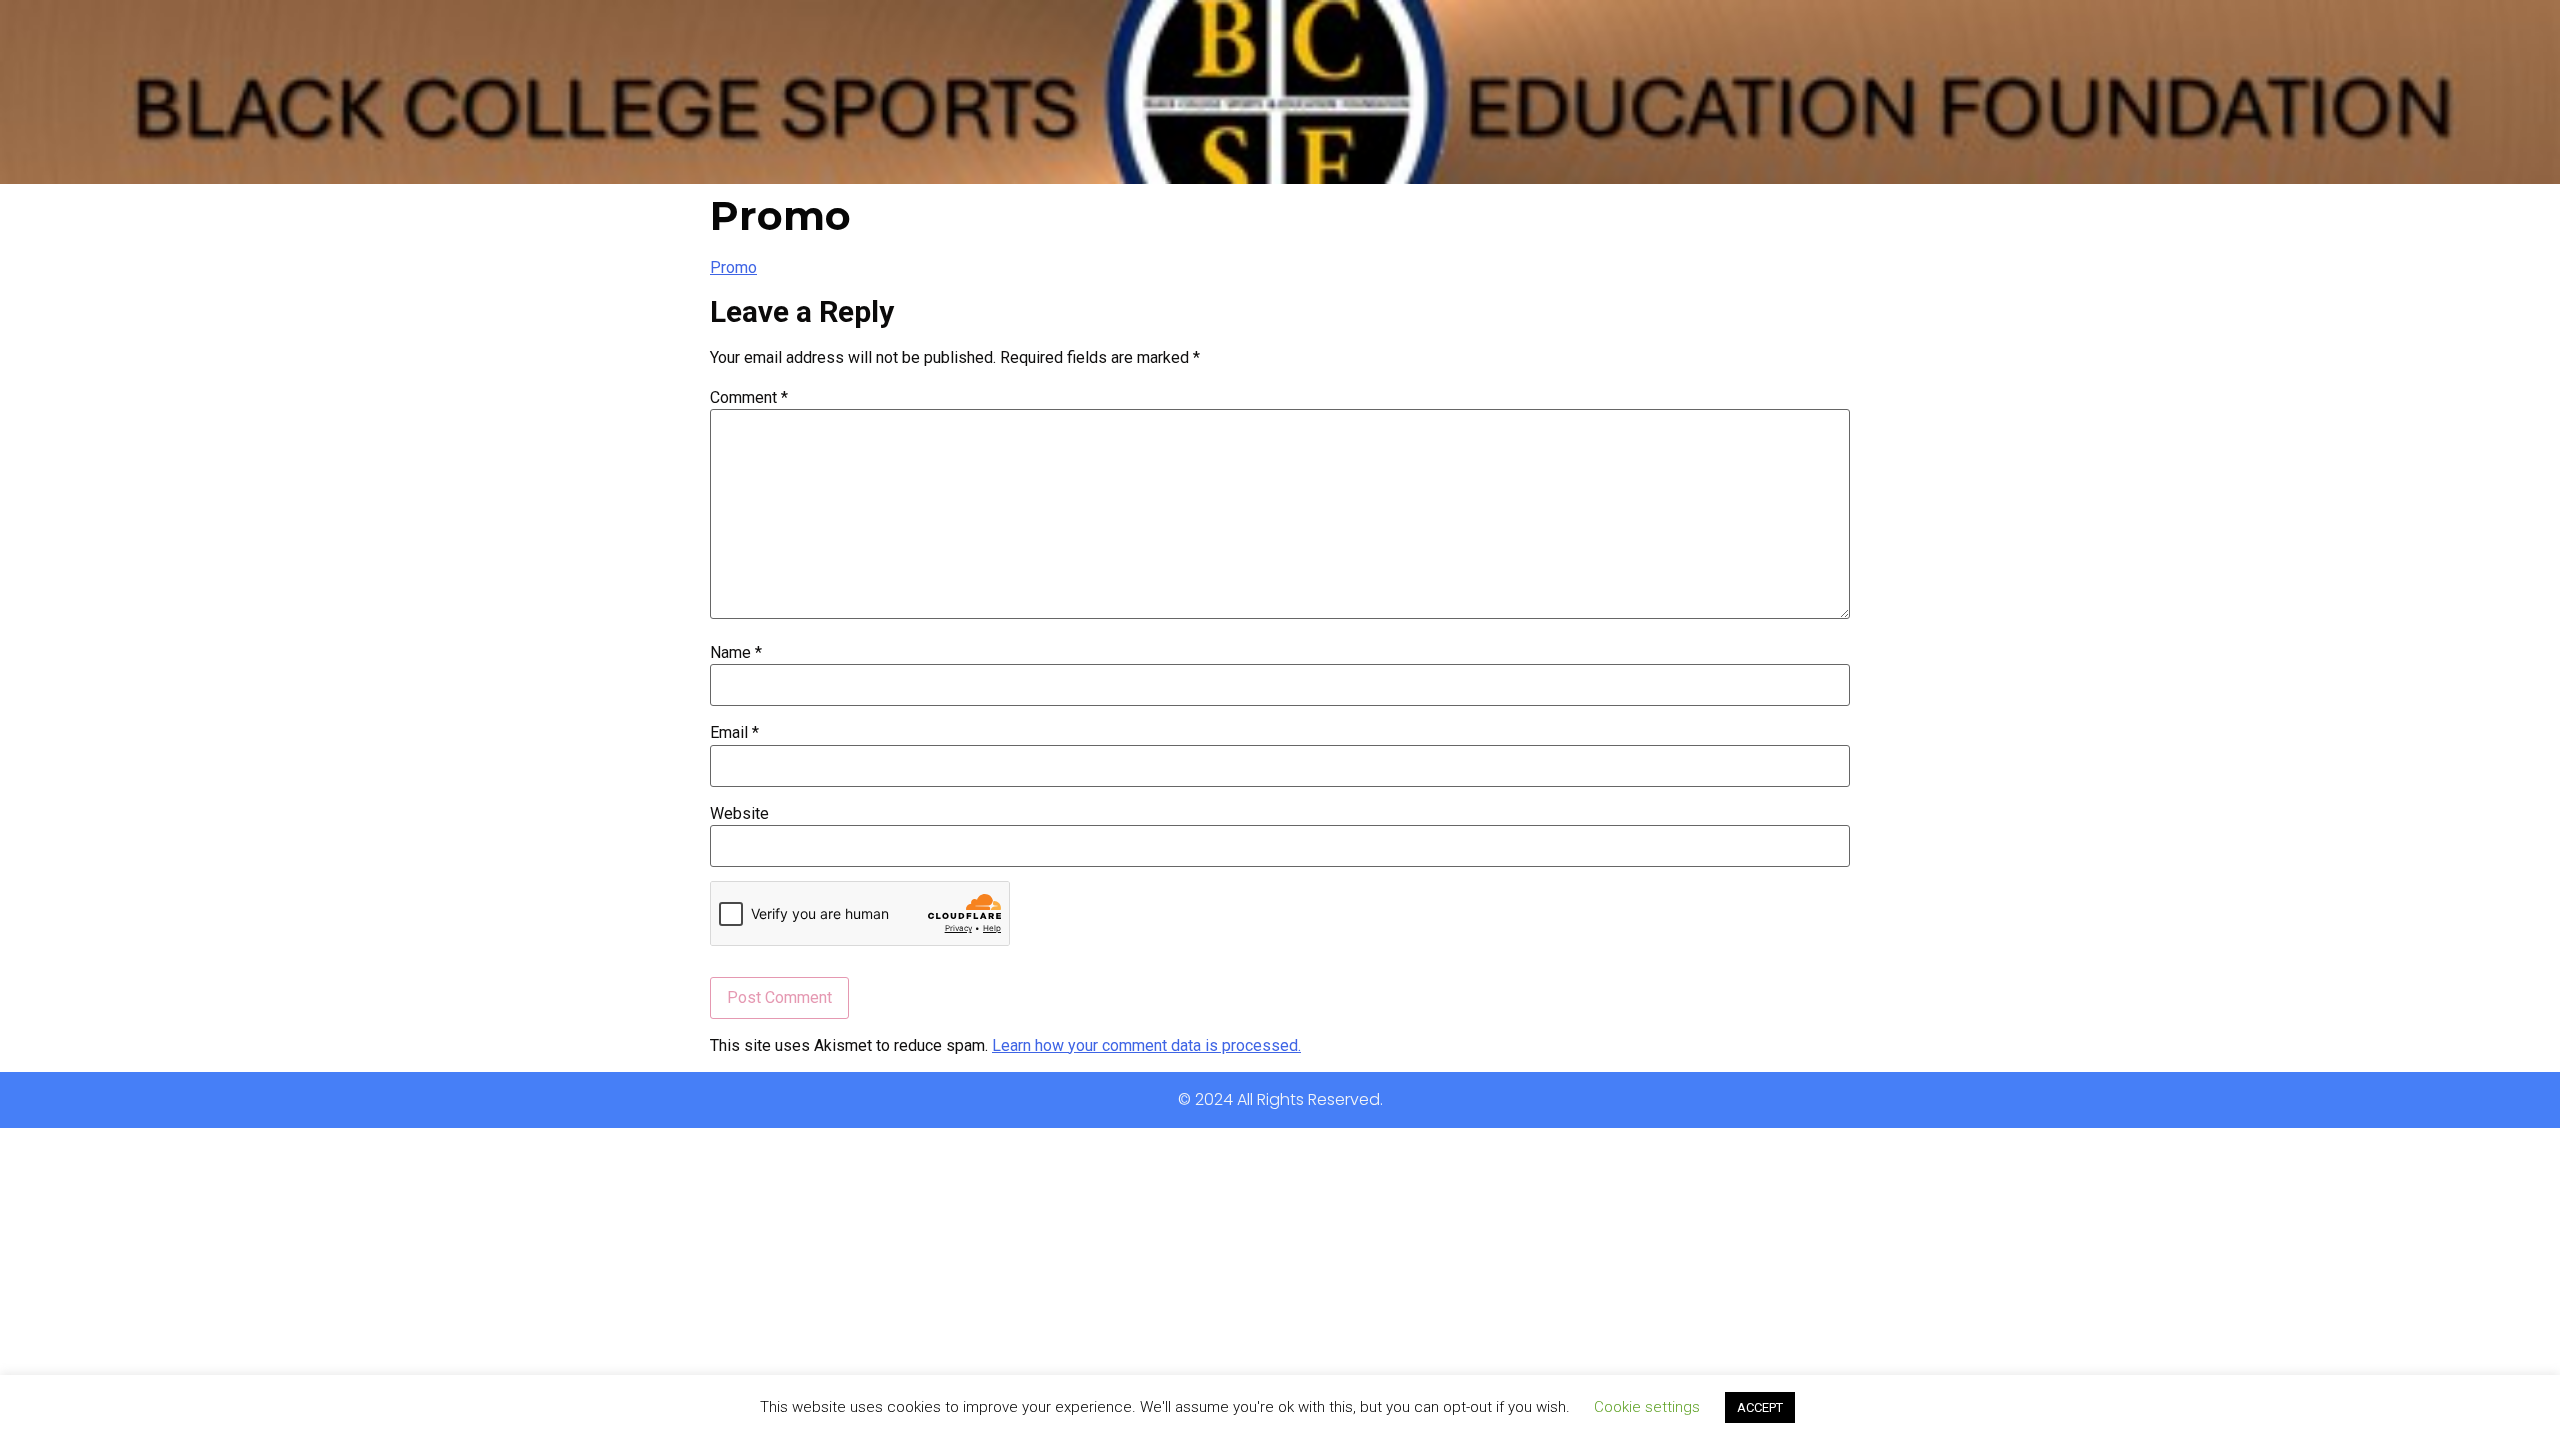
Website (739, 814)
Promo (733, 267)
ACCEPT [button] (1760, 1407)
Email (734, 733)
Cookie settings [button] (1647, 1407)
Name (736, 653)
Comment (749, 398)
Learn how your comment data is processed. (1146, 1045)
